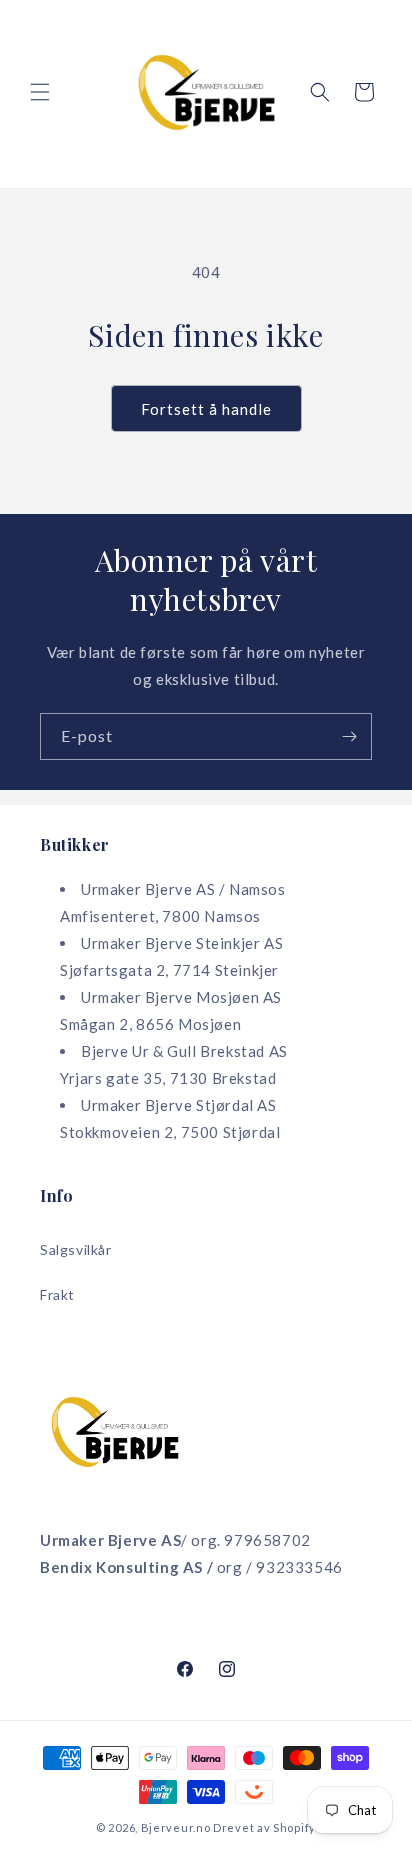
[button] (40, 92)
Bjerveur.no (176, 1827)
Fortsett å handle (206, 409)
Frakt (57, 1294)
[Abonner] (349, 736)
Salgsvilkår (76, 1249)
